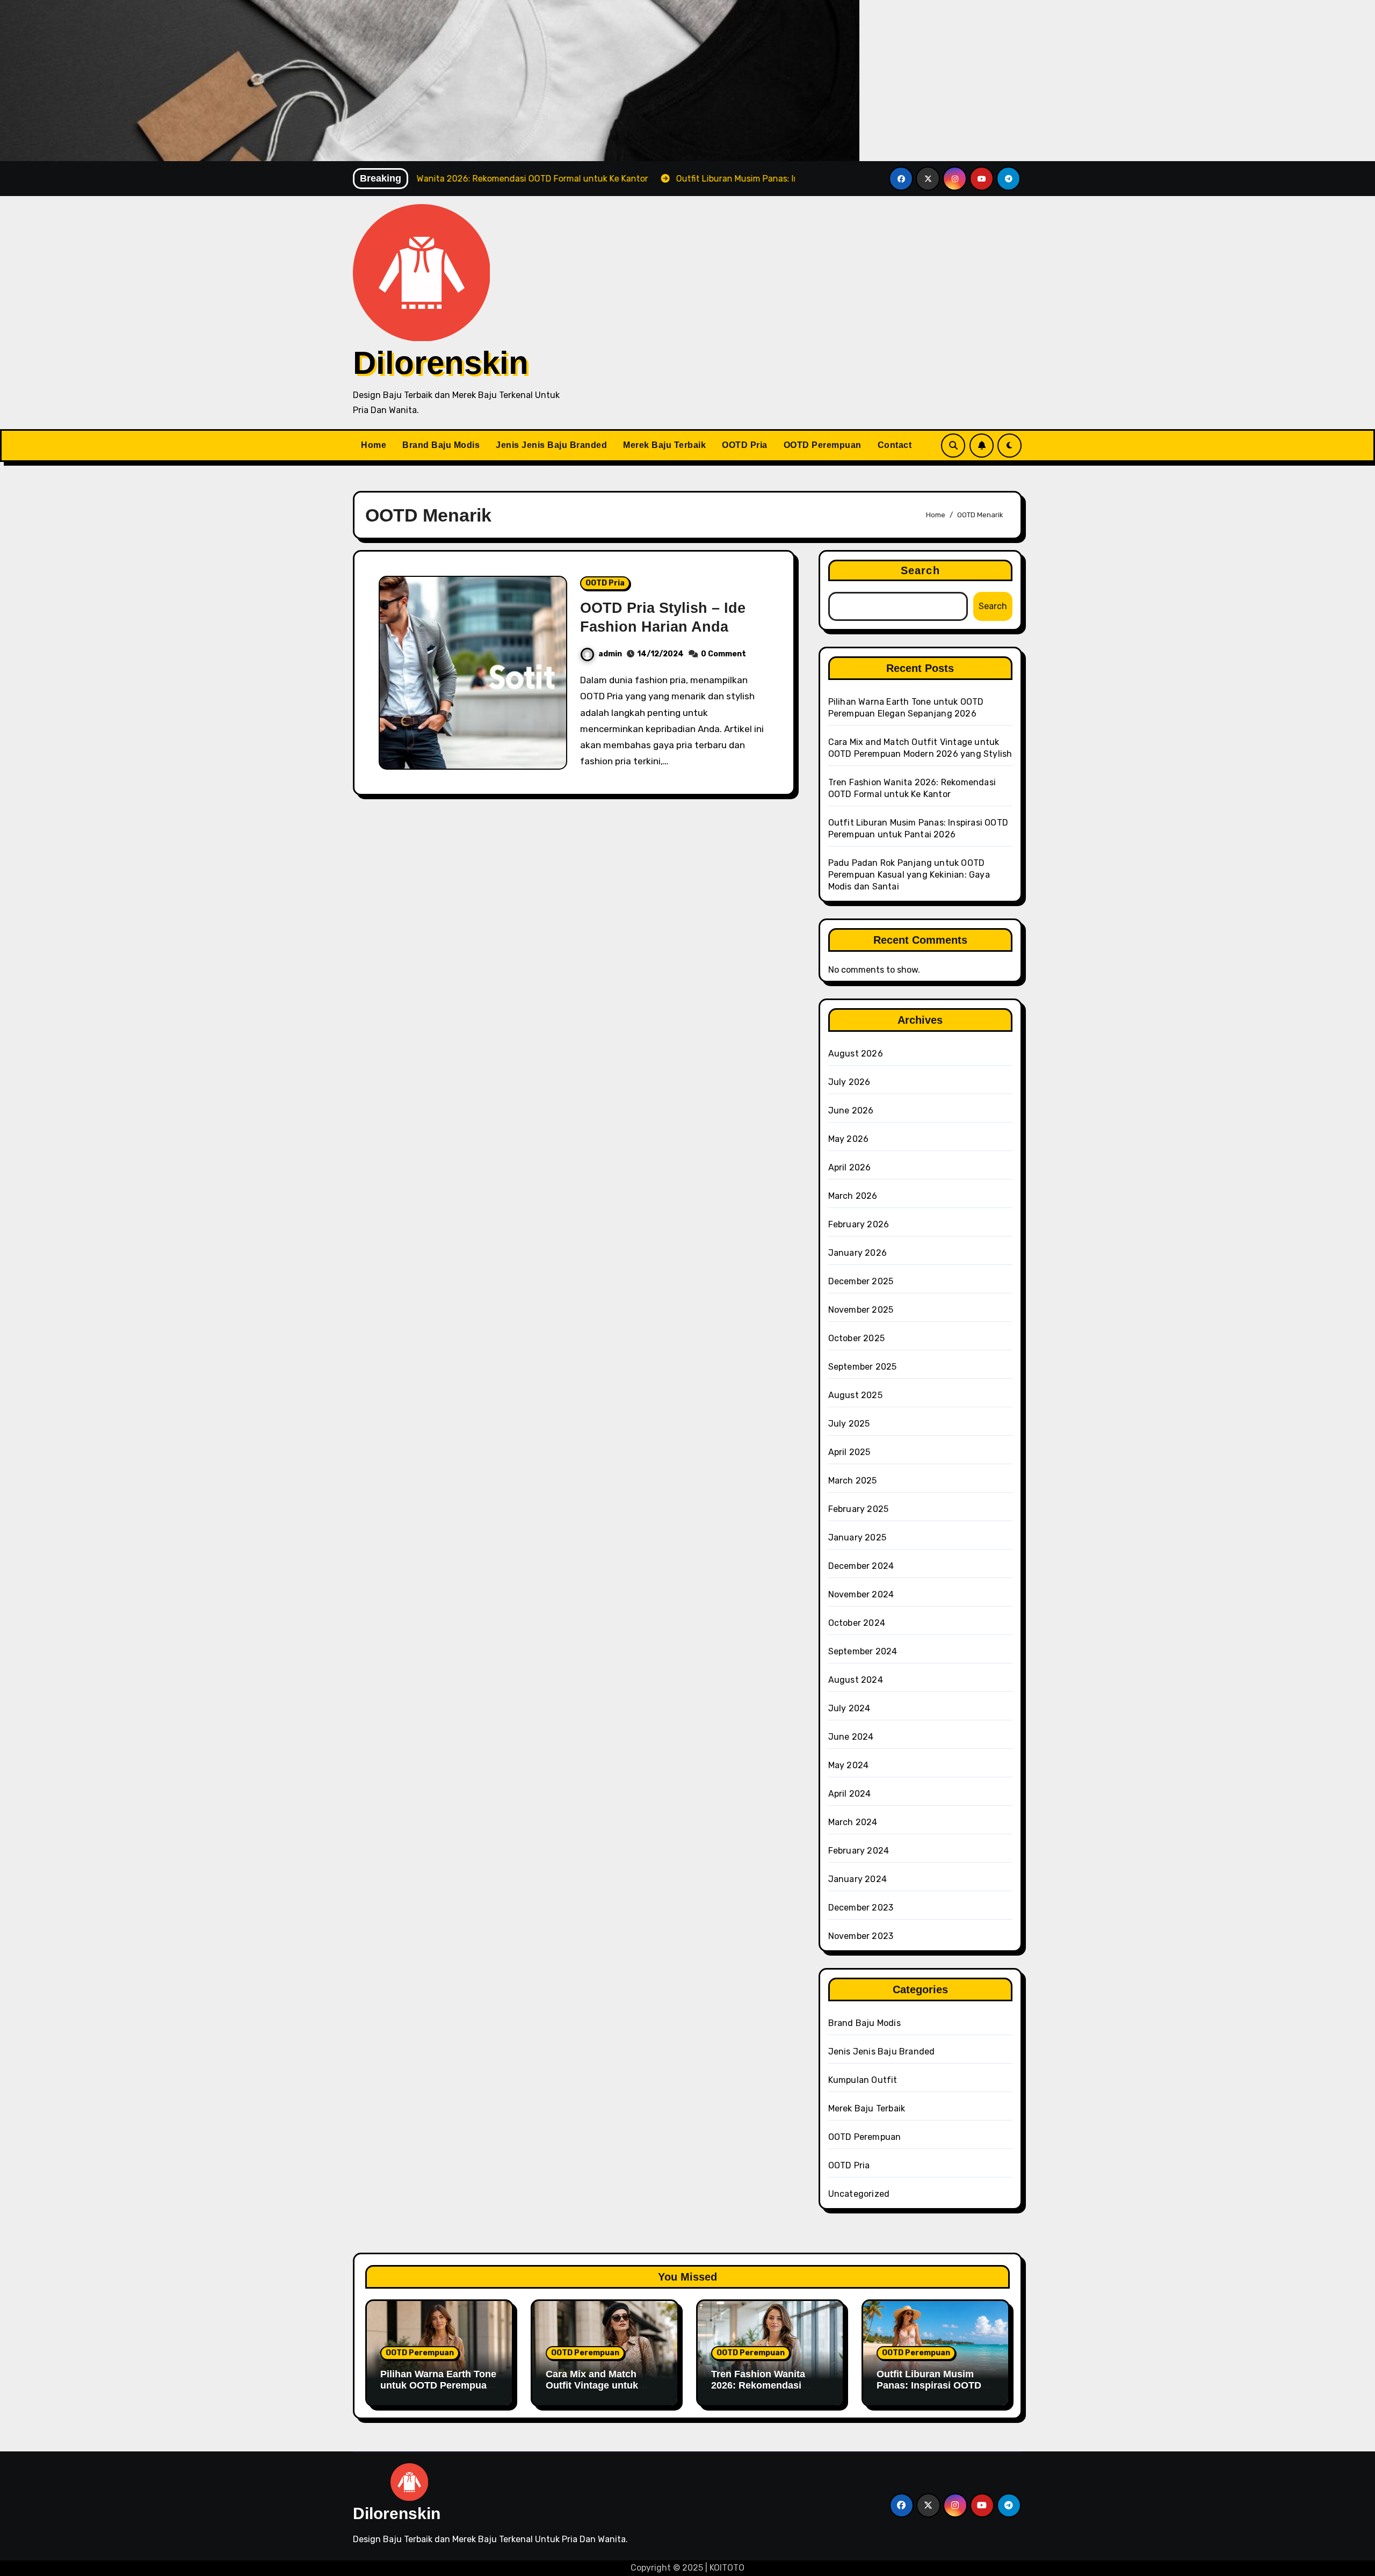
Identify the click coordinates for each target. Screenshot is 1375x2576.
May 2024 (849, 1765)
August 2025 (855, 1395)
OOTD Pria (745, 445)
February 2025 (859, 1509)
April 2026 (850, 1167)
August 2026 (856, 1054)
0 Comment (723, 654)
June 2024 (851, 1737)
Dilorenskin (441, 363)
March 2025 (853, 1481)
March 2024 (853, 1822)
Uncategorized (859, 2194)
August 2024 (856, 1680)
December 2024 (861, 1566)
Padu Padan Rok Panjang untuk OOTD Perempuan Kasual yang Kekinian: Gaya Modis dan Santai (909, 875)
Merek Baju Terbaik (664, 445)
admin (610, 654)
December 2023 (861, 1908)
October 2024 (857, 1623)
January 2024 (857, 1879)
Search (920, 570)
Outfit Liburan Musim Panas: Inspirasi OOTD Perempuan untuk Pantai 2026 (933, 2392)
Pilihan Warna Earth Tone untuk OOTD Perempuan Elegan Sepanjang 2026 (438, 2386)
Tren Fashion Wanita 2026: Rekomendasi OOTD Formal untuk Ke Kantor (765, 2392)
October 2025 (856, 1338)
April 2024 (850, 1794)
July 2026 (849, 1082)
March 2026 (853, 1196)
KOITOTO (727, 2568)
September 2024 (863, 1651)
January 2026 (857, 1253)
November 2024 (861, 1594)
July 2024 (849, 1708)
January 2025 (857, 1537)
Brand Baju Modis (441, 445)
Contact (895, 445)
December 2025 (861, 1281)
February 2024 (859, 1851)
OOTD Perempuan (823, 445)
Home (374, 445)
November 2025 (861, 1310)
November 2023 (861, 1936)
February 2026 (859, 1224)
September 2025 (863, 1367)
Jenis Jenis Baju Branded (551, 445)
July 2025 (849, 1424)
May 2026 (849, 1139)
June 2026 (851, 1110)
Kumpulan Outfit (863, 2080)
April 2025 (849, 1452)
